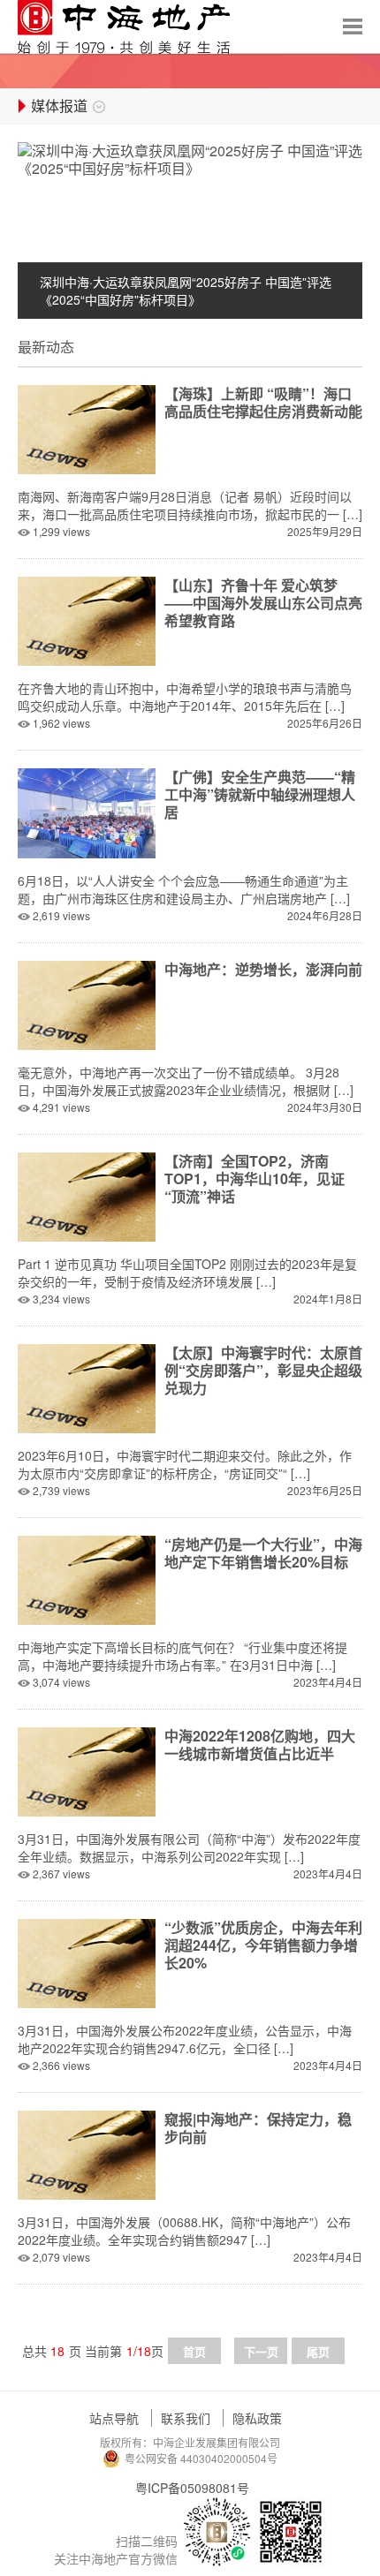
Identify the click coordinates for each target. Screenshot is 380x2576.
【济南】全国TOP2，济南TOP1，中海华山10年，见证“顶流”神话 (255, 1178)
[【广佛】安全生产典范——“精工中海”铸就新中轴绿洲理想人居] (87, 811)
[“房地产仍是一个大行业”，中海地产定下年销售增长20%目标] (87, 1579)
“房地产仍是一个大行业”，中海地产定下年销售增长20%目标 (263, 1553)
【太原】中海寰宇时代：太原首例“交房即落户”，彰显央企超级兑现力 (263, 1370)
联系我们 (186, 2418)
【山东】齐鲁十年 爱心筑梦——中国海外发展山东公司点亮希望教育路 (263, 603)
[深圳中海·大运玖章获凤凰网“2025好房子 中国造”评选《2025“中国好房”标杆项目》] (190, 158)
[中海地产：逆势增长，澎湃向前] (87, 1004)
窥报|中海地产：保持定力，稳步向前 (258, 2128)
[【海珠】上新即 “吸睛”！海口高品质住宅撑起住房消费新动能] (87, 428)
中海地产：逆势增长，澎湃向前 (263, 969)
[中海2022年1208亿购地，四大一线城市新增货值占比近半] (87, 1770)
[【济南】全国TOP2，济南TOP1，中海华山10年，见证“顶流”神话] (87, 1195)
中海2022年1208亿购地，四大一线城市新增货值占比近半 (260, 1745)
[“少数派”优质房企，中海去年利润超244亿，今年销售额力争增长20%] (87, 1962)
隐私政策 (257, 2418)
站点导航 (114, 2418)
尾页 (318, 2351)
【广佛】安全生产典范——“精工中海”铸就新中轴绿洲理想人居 (260, 794)
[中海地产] (124, 27)
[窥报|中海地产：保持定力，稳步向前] (87, 2153)
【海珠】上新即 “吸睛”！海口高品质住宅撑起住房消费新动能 (263, 402)
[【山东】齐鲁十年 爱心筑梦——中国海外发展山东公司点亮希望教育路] (87, 619)
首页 (194, 2351)
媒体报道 (59, 106)
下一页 (261, 2351)
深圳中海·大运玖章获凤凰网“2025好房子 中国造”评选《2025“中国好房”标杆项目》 (186, 291)
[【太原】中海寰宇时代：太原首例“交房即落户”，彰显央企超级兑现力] (87, 1387)
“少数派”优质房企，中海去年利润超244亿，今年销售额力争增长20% (263, 1945)
